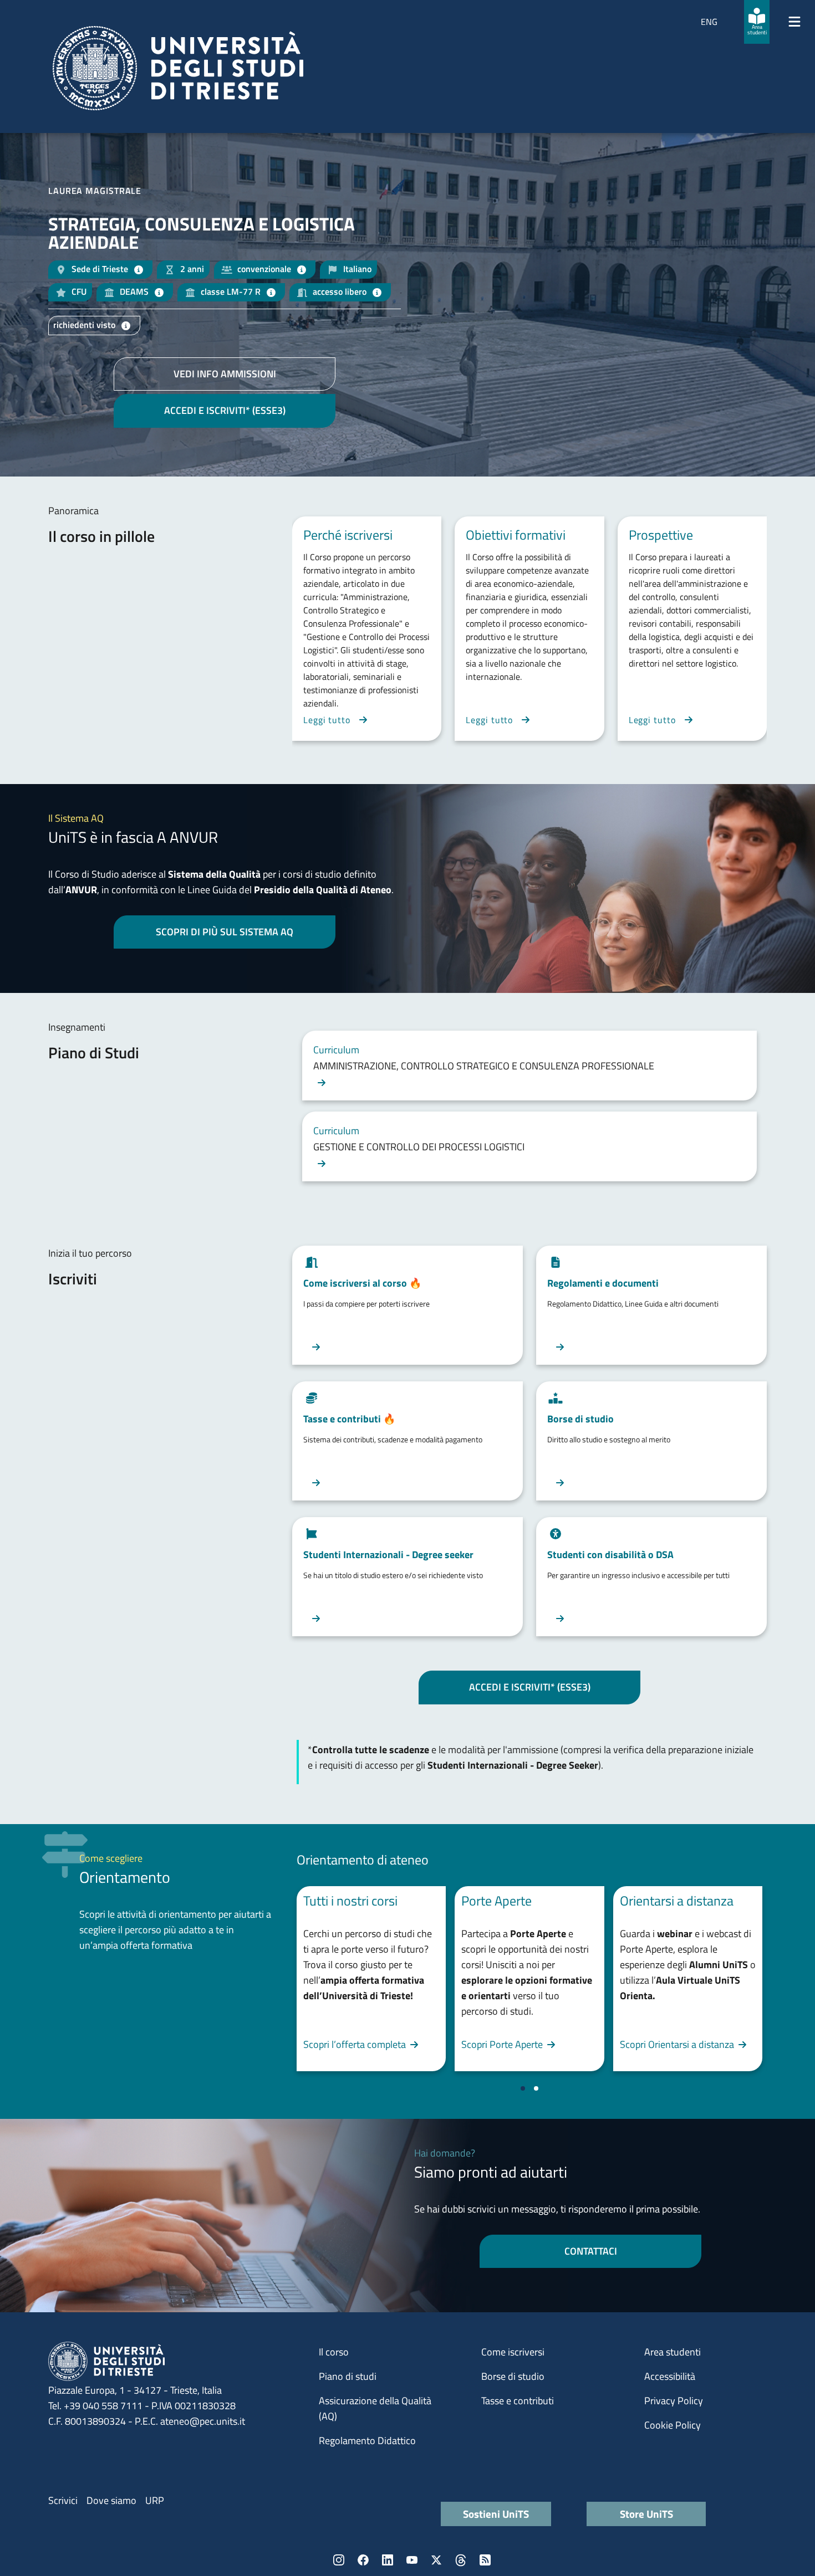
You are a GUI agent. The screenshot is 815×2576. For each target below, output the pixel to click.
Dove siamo (111, 2500)
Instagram (339, 2560)
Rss (485, 2560)
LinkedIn (388, 2560)
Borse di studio (513, 2376)
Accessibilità (670, 2376)
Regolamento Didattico (367, 2441)
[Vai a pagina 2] (536, 2088)
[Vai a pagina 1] (523, 2088)
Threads (461, 2560)
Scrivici (63, 2500)
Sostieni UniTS (496, 2514)
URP (155, 2500)
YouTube (412, 2560)
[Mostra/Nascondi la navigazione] (794, 22)
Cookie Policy (673, 2425)
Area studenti (673, 2352)
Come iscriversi (513, 2352)
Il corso (334, 2352)
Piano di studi (348, 2376)
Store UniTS (646, 2514)
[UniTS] (178, 68)
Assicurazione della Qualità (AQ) (375, 2408)
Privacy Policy (674, 2401)
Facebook (363, 2560)
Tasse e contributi (518, 2401)
